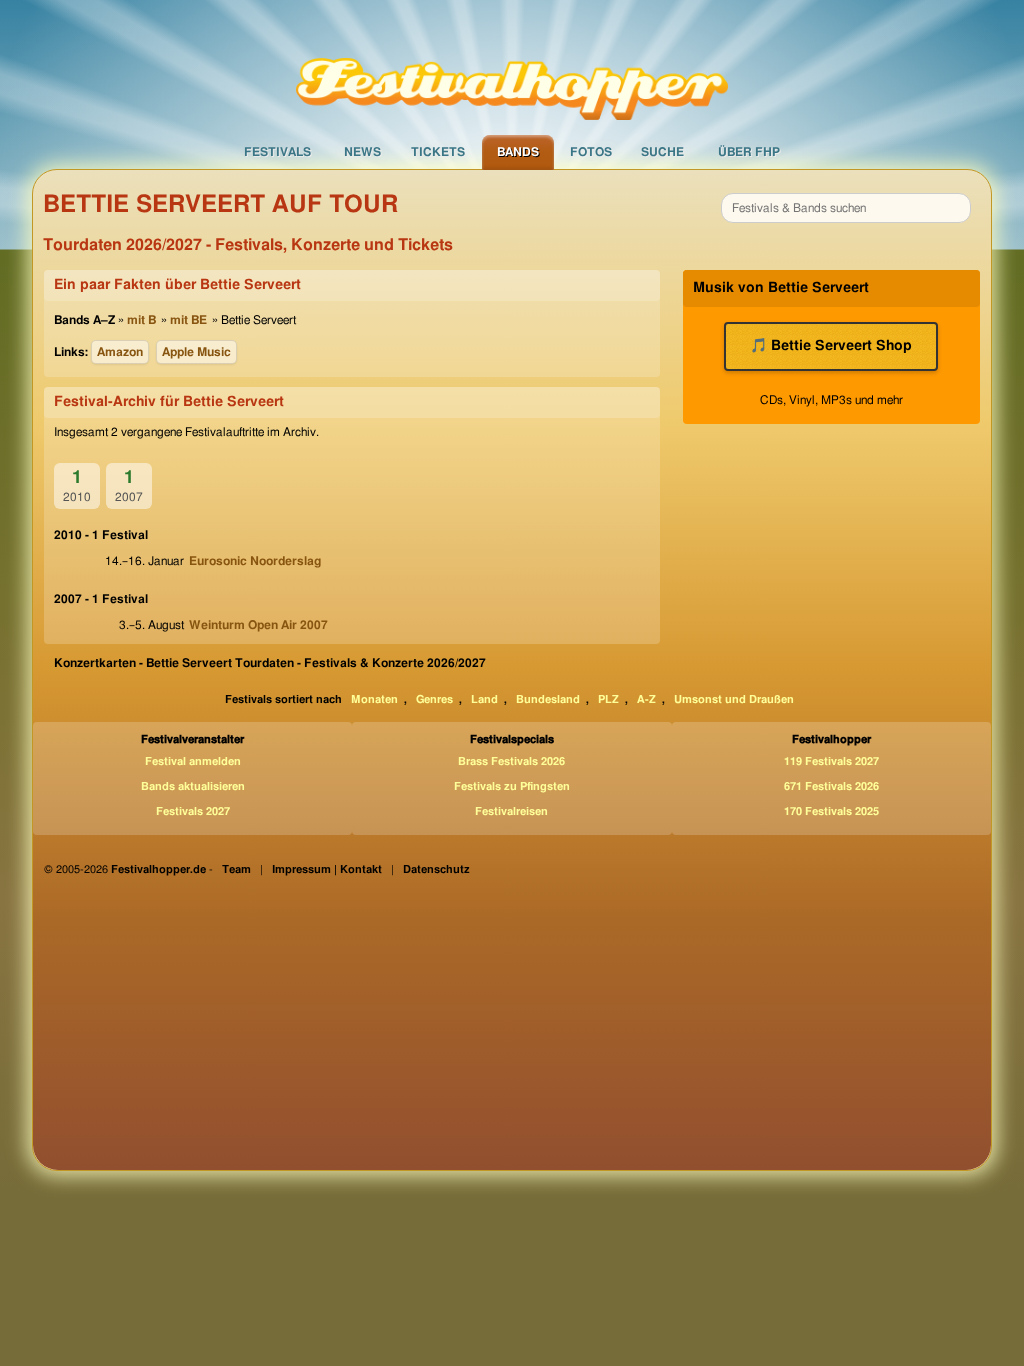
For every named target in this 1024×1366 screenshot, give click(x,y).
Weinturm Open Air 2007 (258, 625)
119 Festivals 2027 (831, 761)
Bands (518, 152)
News (362, 152)
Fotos (591, 152)
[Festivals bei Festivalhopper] (512, 67)
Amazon (120, 352)
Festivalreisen (511, 811)
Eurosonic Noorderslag (255, 561)
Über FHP (749, 152)
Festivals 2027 (193, 811)
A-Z (646, 699)
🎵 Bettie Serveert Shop (831, 346)
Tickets (438, 152)
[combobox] (846, 208)
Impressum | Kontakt (327, 869)
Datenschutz (436, 869)
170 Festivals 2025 (831, 811)
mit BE (188, 320)
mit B (141, 320)
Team (236, 869)
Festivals (277, 152)
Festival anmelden (193, 761)
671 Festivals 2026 (831, 786)
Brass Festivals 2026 (511, 761)
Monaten (374, 699)
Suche (662, 152)
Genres (434, 699)
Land (484, 699)
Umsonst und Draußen (734, 699)
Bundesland (548, 699)
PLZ (608, 699)
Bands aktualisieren (193, 786)
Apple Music (196, 352)
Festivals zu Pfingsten (512, 786)
